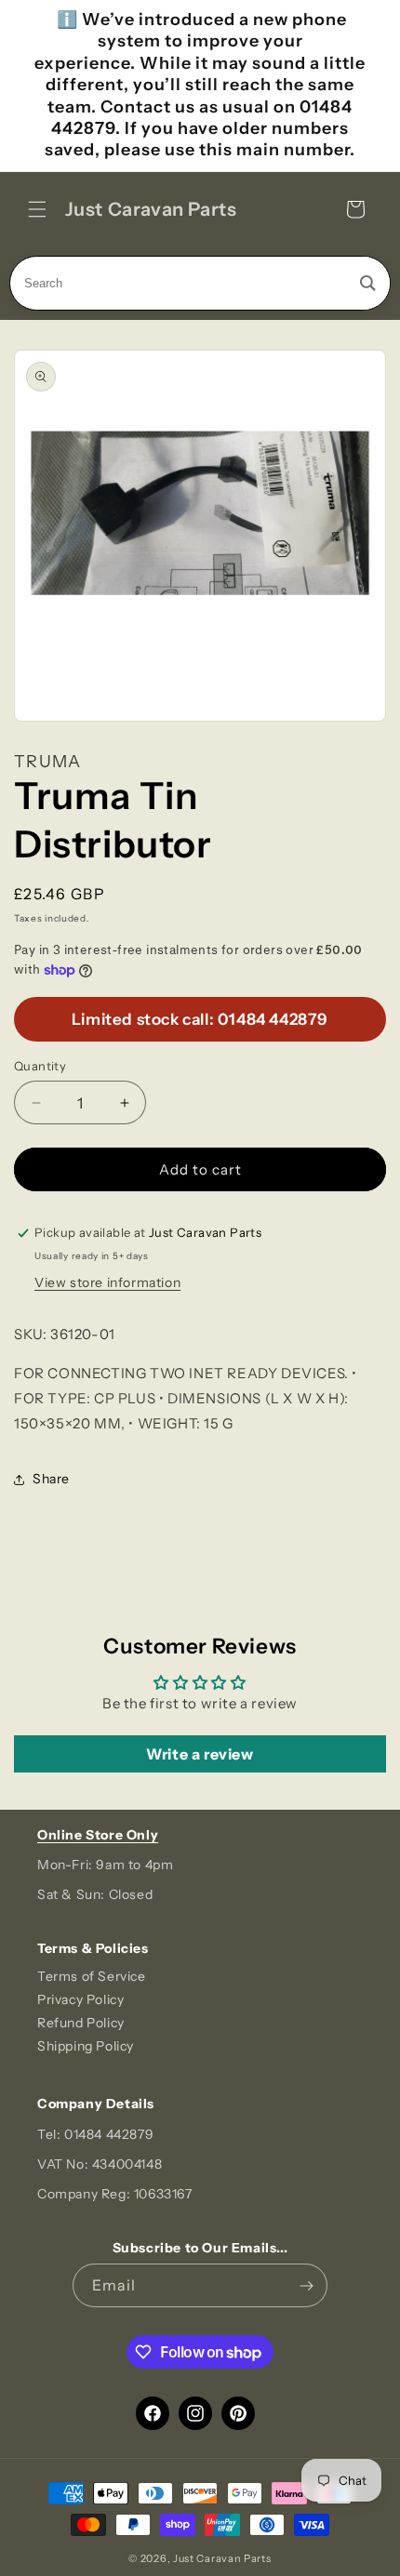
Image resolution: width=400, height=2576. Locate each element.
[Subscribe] (306, 2285)
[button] (37, 209)
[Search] (368, 283)
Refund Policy (81, 2023)
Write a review (200, 1754)
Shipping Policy (86, 2046)
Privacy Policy (80, 1999)
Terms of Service (92, 1976)
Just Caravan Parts (222, 2558)
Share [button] (51, 1479)
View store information (107, 1282)
